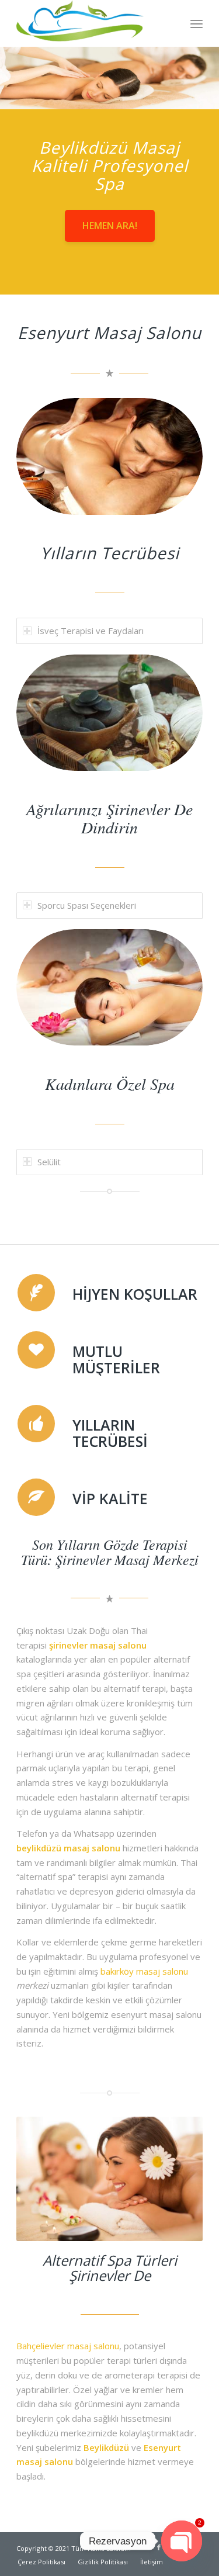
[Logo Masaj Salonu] (91, 23)
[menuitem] (197, 23)
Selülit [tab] (49, 1162)
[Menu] (197, 23)
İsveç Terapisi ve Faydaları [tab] (91, 631)
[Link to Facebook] (159, 2547)
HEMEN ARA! (110, 226)
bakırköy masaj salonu (144, 1971)
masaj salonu (92, 1848)
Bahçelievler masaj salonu (68, 2346)
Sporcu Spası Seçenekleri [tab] (87, 905)
